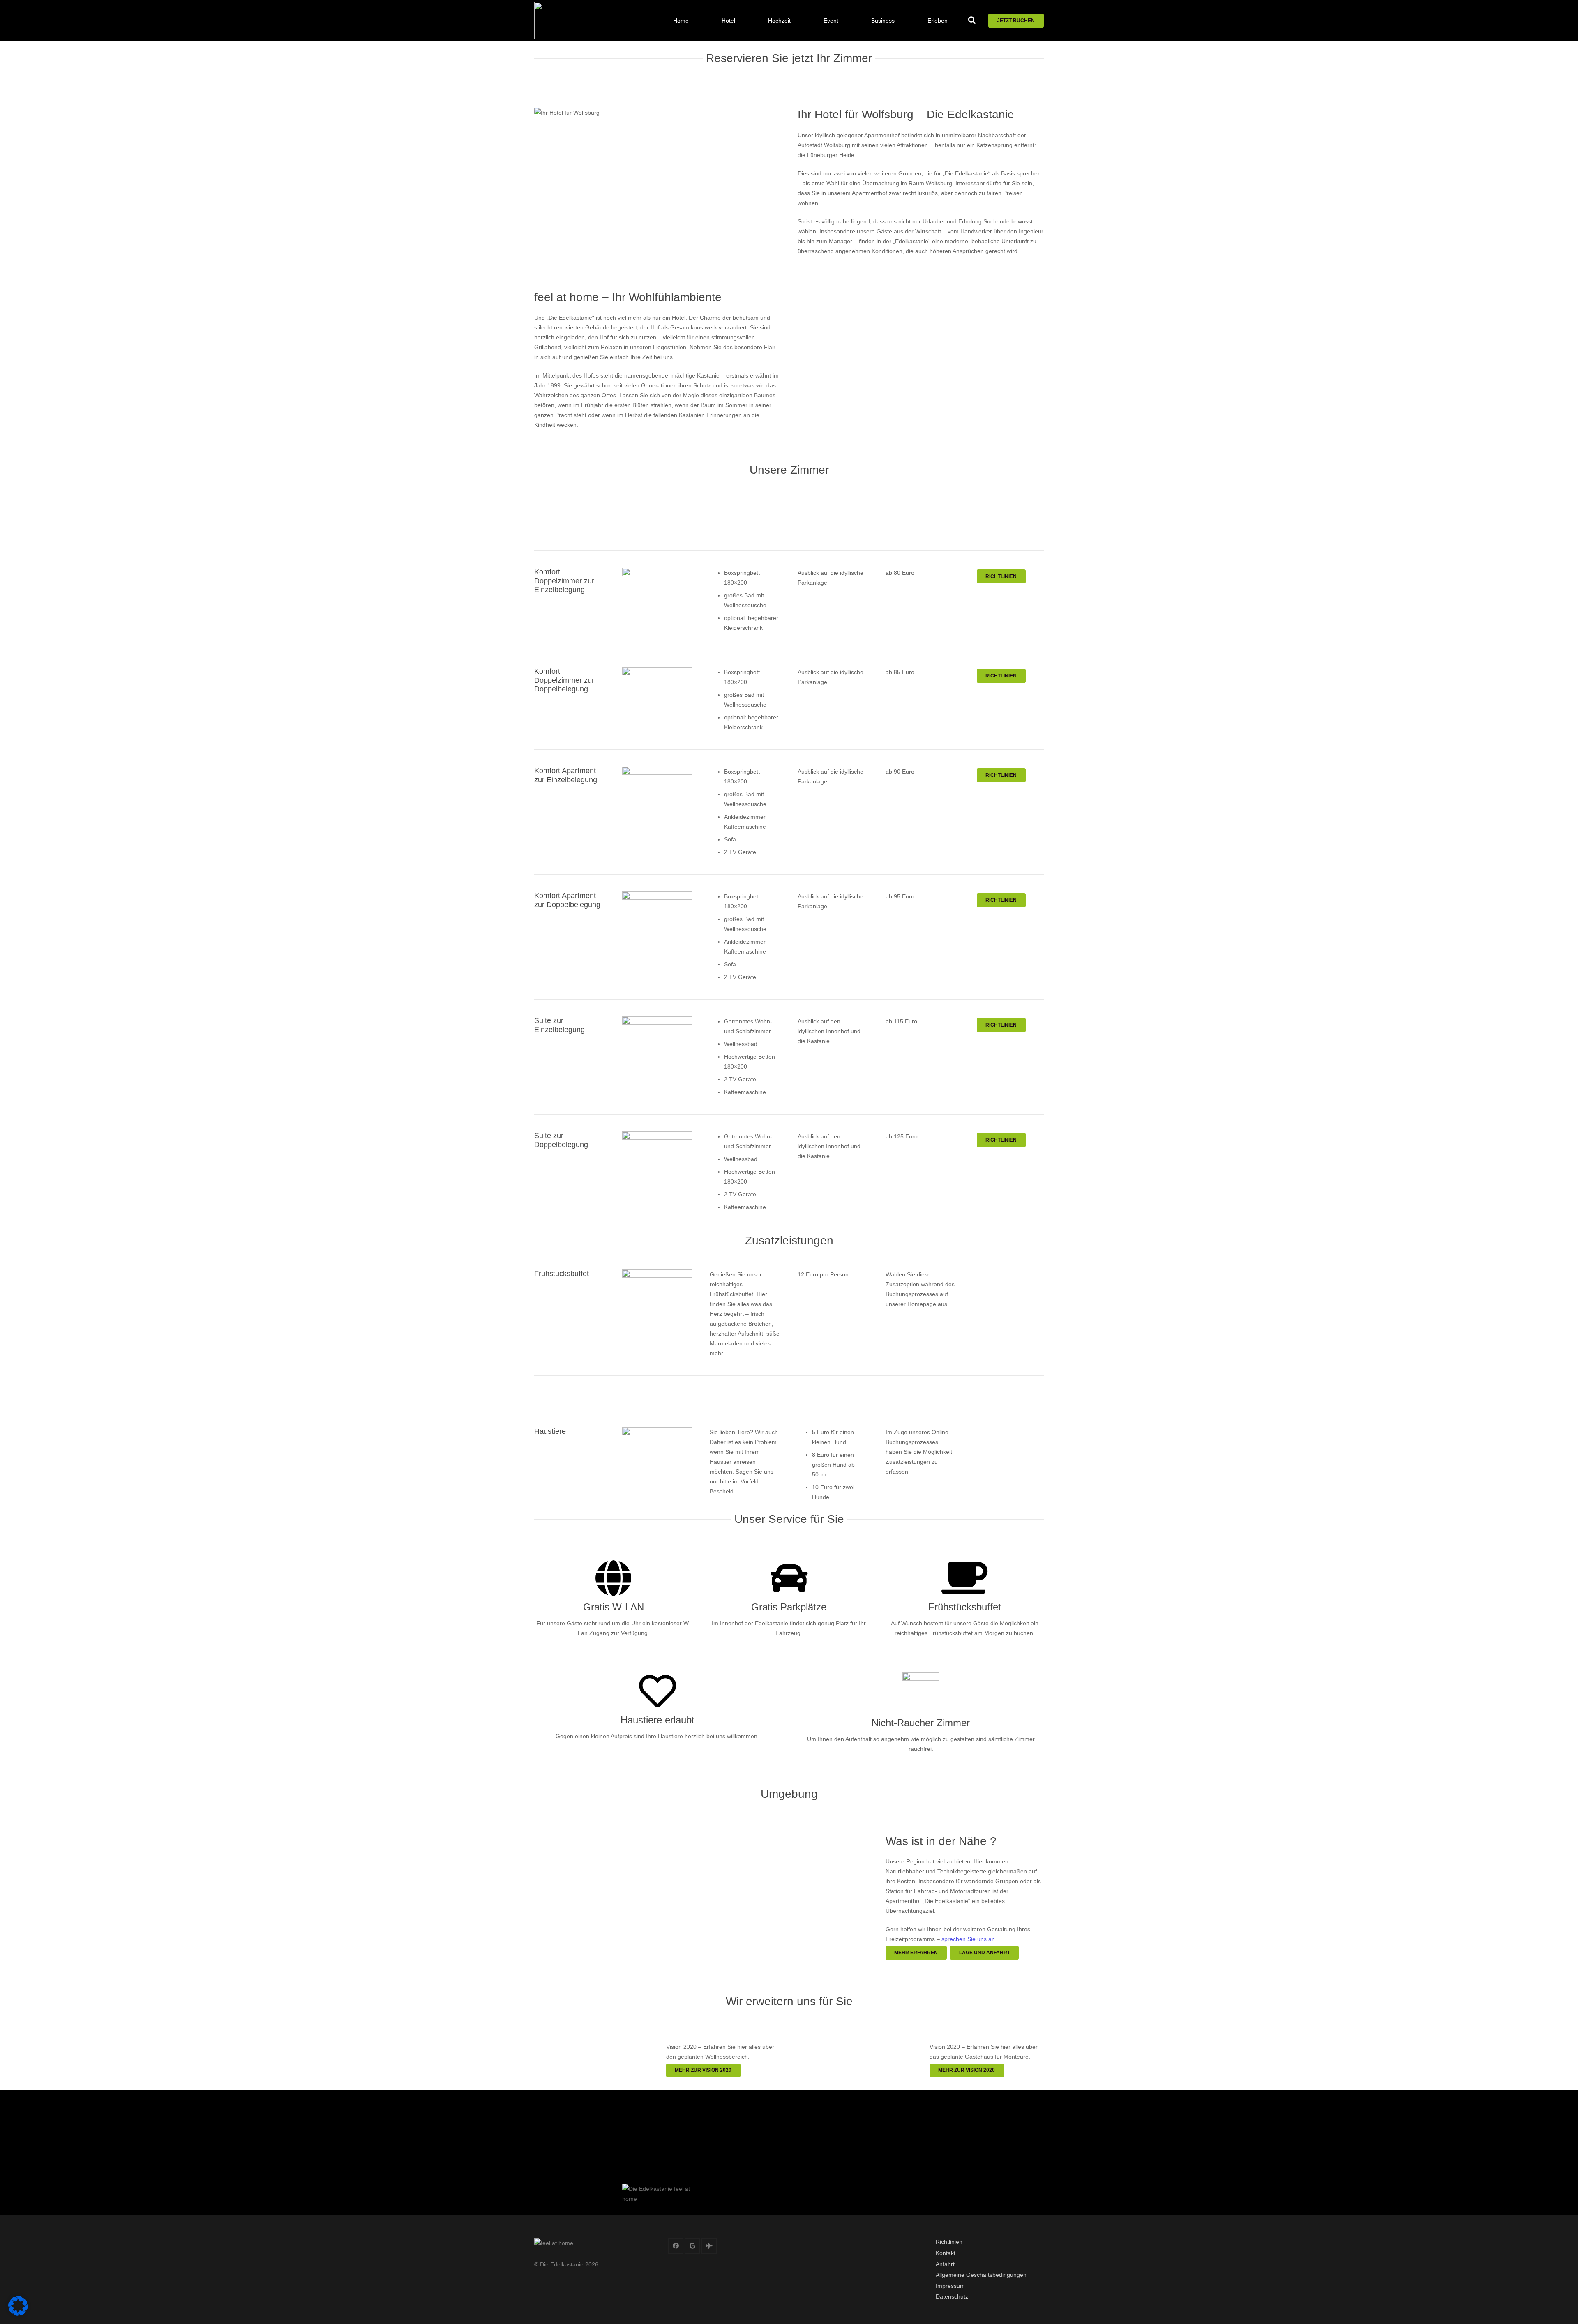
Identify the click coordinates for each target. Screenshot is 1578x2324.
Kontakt (946, 2253)
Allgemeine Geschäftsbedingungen (981, 2275)
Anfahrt (945, 2264)
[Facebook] (676, 2246)
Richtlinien (949, 2242)
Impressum (950, 2286)
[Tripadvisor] (709, 2246)
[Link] (576, 21)
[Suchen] (972, 20)
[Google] (692, 2246)
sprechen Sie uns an (968, 1939)
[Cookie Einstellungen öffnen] (18, 2314)
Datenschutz (952, 2296)
